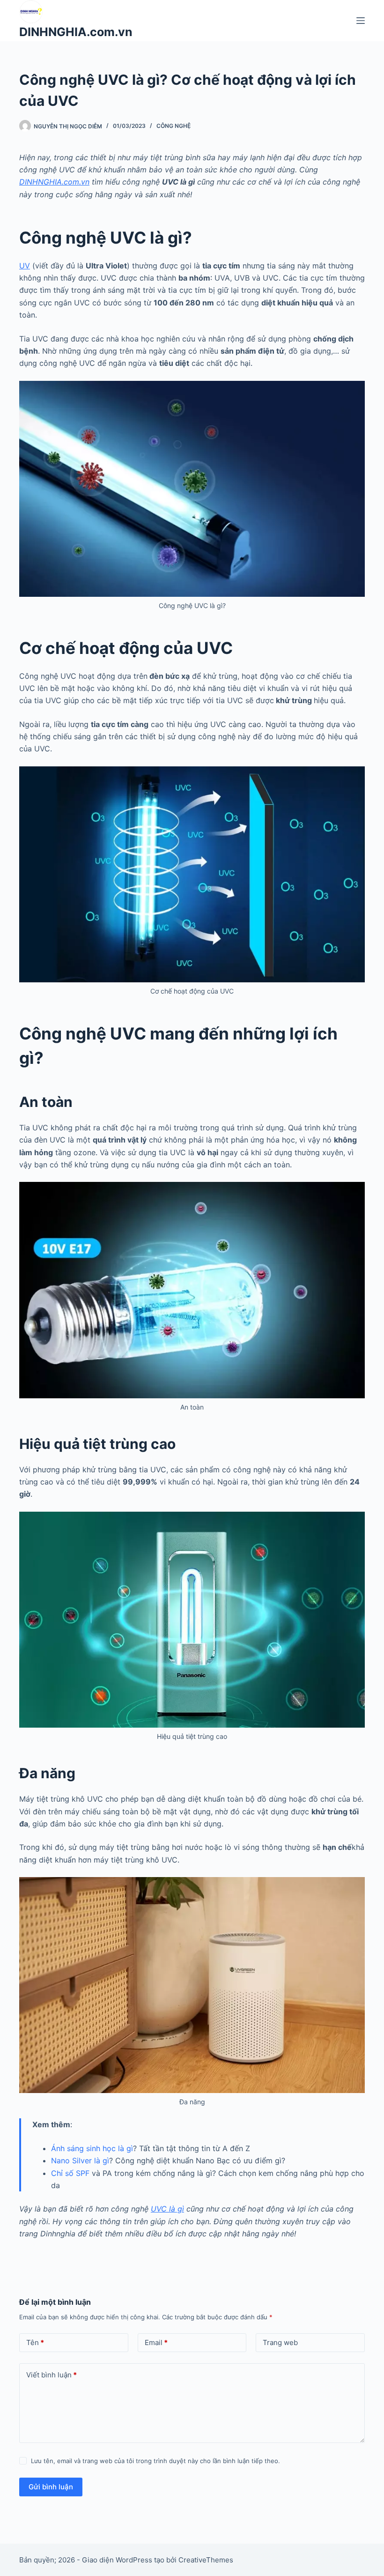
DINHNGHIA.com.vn (76, 32)
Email (156, 2342)
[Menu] (361, 21)
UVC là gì (167, 2209)
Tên (35, 2342)
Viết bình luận (52, 2375)
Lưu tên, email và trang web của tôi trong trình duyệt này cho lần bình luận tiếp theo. (155, 2461)
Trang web (280, 2342)
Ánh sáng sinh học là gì (92, 2148)
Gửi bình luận (51, 2487)
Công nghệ (174, 126)
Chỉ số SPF (70, 2173)
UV (25, 266)
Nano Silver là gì (80, 2160)
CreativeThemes (206, 2560)
